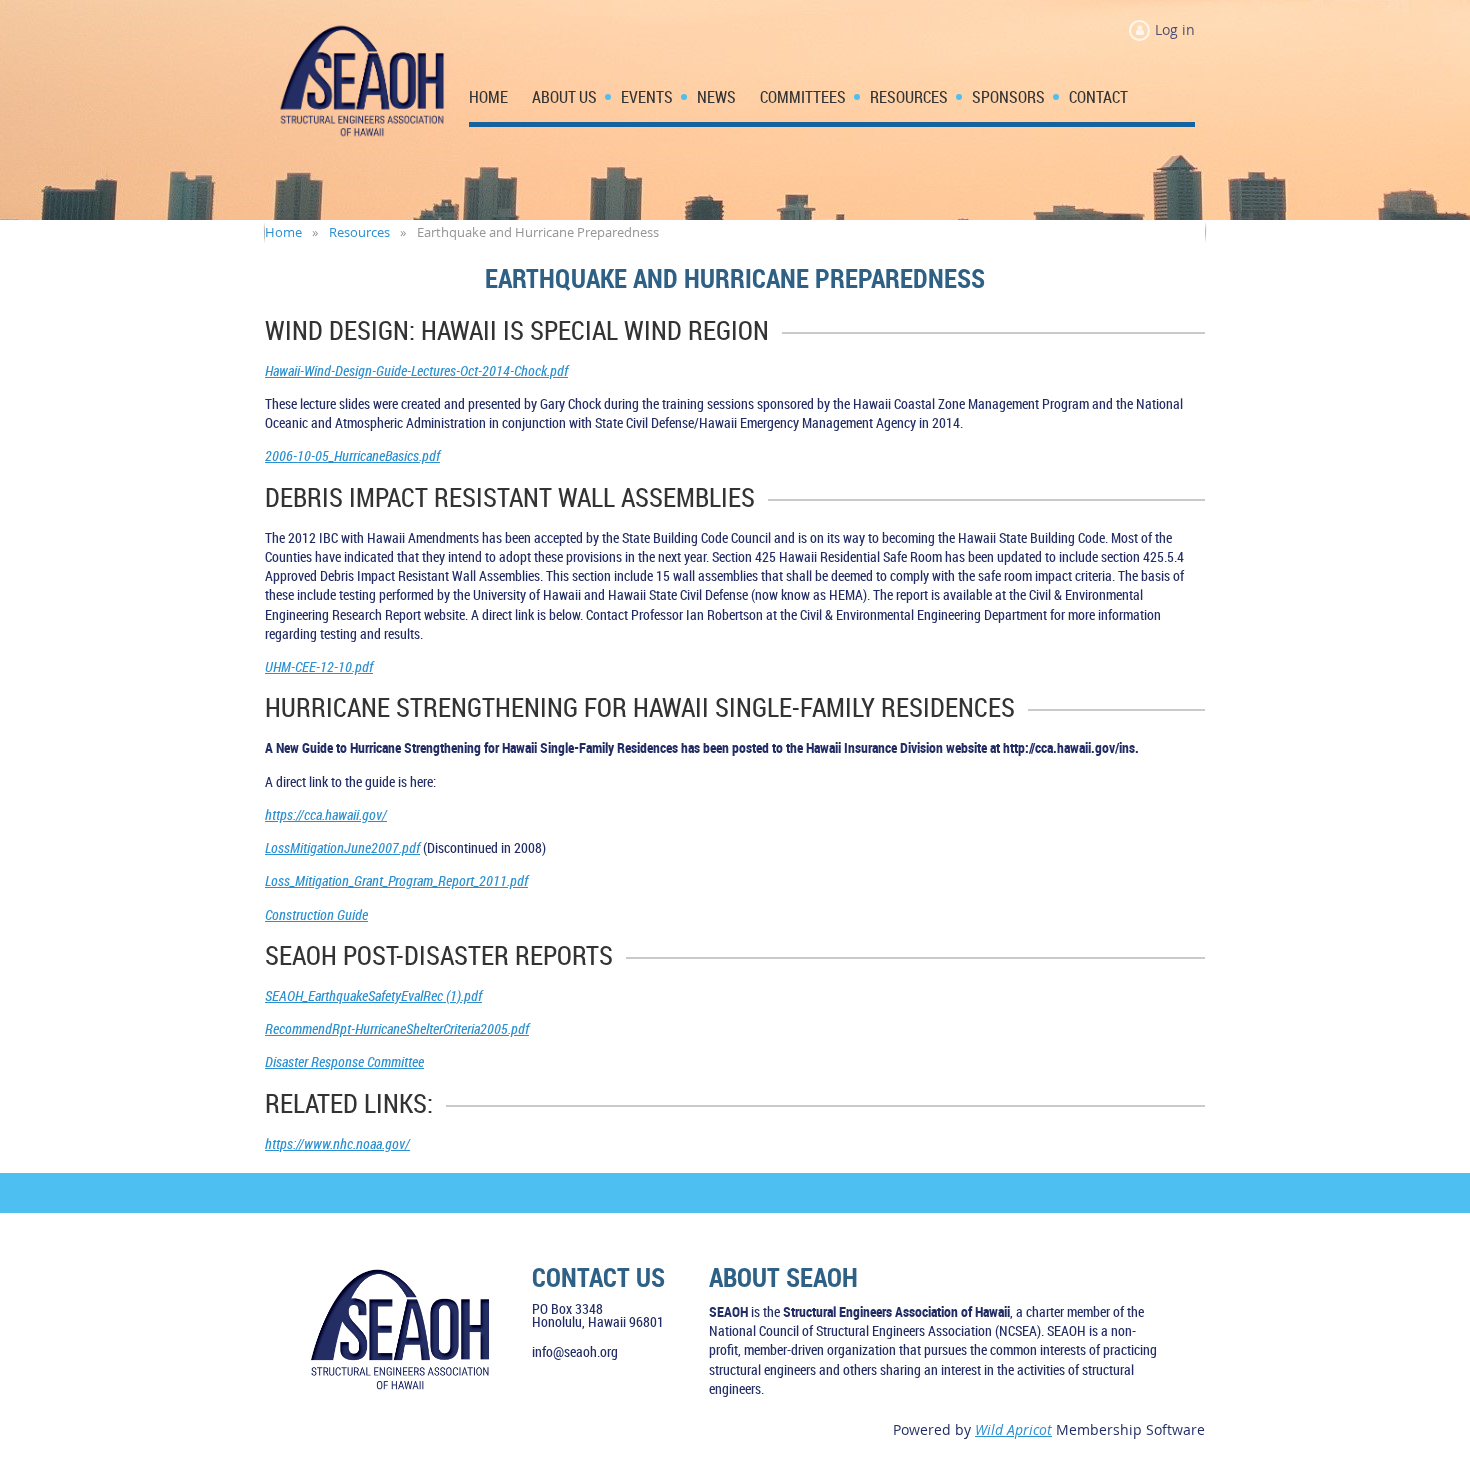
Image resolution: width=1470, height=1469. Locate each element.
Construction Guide (316, 914)
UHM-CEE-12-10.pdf (319, 666)
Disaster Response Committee (344, 1061)
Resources (359, 232)
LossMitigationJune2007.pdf (342, 847)
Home (283, 232)
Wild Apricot (1013, 1429)
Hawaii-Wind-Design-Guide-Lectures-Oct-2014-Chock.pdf (416, 370)
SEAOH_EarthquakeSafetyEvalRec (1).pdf (373, 995)
